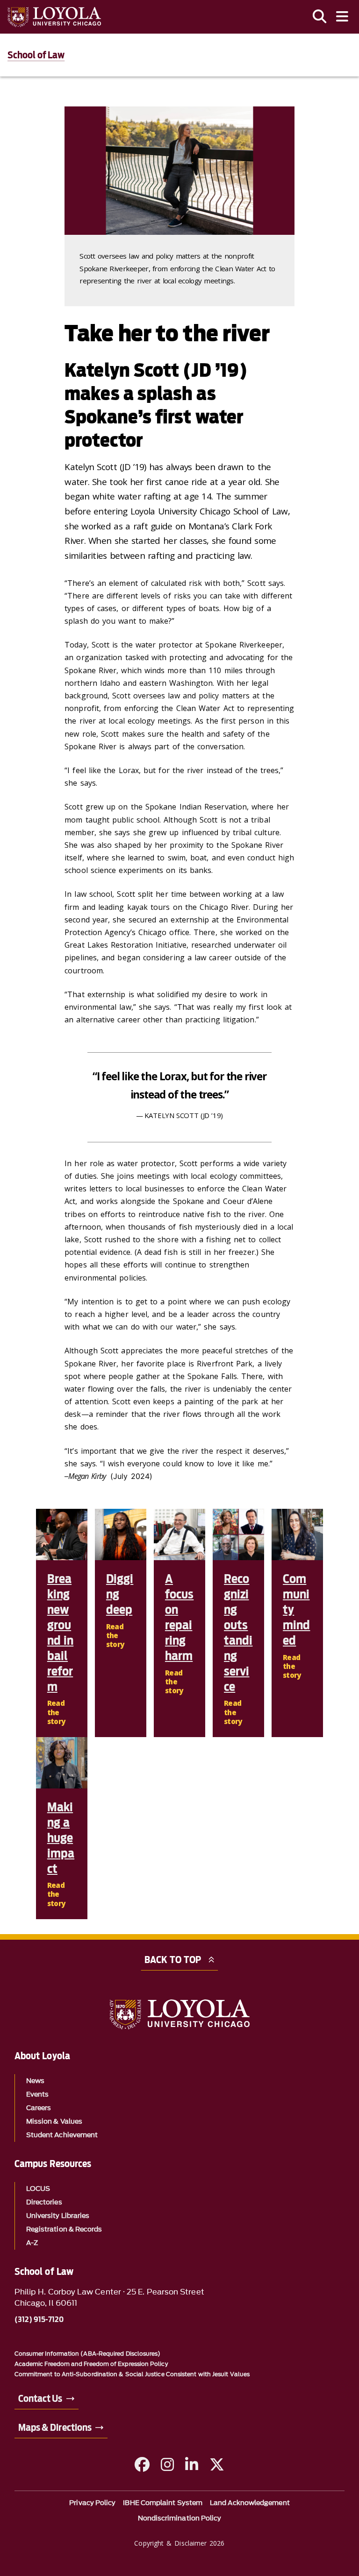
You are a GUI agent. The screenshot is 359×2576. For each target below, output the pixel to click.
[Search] (320, 17)
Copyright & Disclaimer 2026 (179, 2543)
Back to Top (173, 1960)
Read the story (56, 1712)
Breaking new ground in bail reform (60, 1633)
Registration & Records (64, 2229)
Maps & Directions (55, 2428)
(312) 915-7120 (39, 2320)
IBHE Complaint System (163, 2503)
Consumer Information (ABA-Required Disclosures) (88, 2354)
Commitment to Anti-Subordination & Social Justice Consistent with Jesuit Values (132, 2374)
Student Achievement (62, 2135)
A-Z (32, 2243)
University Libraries (58, 2216)
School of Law (36, 55)
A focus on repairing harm (179, 1617)
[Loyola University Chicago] (54, 17)
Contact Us (40, 2399)
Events (37, 2094)
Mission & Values (54, 2122)
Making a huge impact (61, 1838)
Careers (39, 2108)
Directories (44, 2202)
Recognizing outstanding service (238, 1633)
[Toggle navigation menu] (342, 17)
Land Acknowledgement (250, 2503)
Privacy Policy (92, 2503)
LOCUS (38, 2189)
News (35, 2081)
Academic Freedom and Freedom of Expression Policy (91, 2364)
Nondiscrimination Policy (180, 2518)
